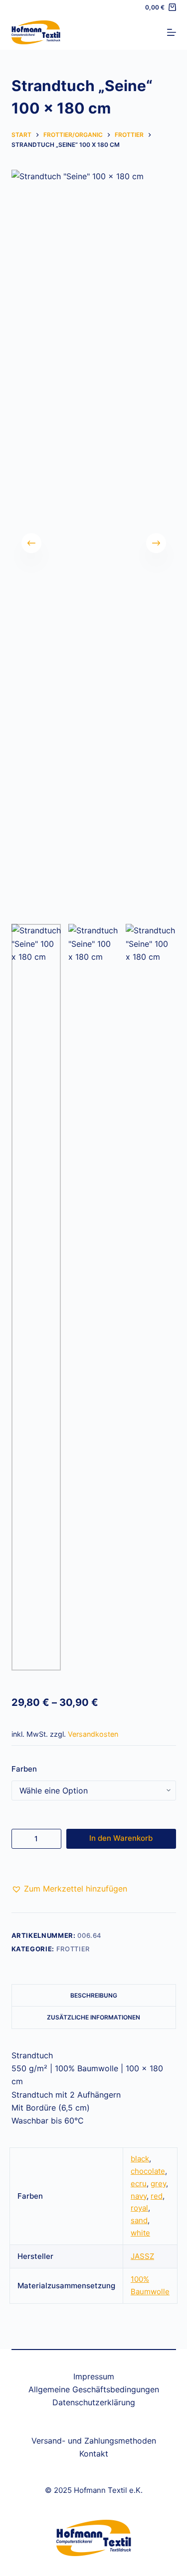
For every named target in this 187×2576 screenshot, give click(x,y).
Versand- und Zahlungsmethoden (94, 2441)
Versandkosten (93, 1734)
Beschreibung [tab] (94, 1995)
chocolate (148, 2171)
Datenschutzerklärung (94, 2402)
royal (139, 2208)
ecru (139, 2184)
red (157, 2196)
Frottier (73, 1949)
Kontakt (94, 2454)
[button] (69, 1889)
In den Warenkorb (121, 1838)
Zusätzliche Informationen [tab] (93, 2017)
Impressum (94, 2376)
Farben (24, 1769)
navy (139, 2196)
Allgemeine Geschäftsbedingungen (94, 2389)
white (140, 2233)
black (140, 2159)
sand (139, 2220)
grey (158, 2184)
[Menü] (172, 32)
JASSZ (142, 2256)
